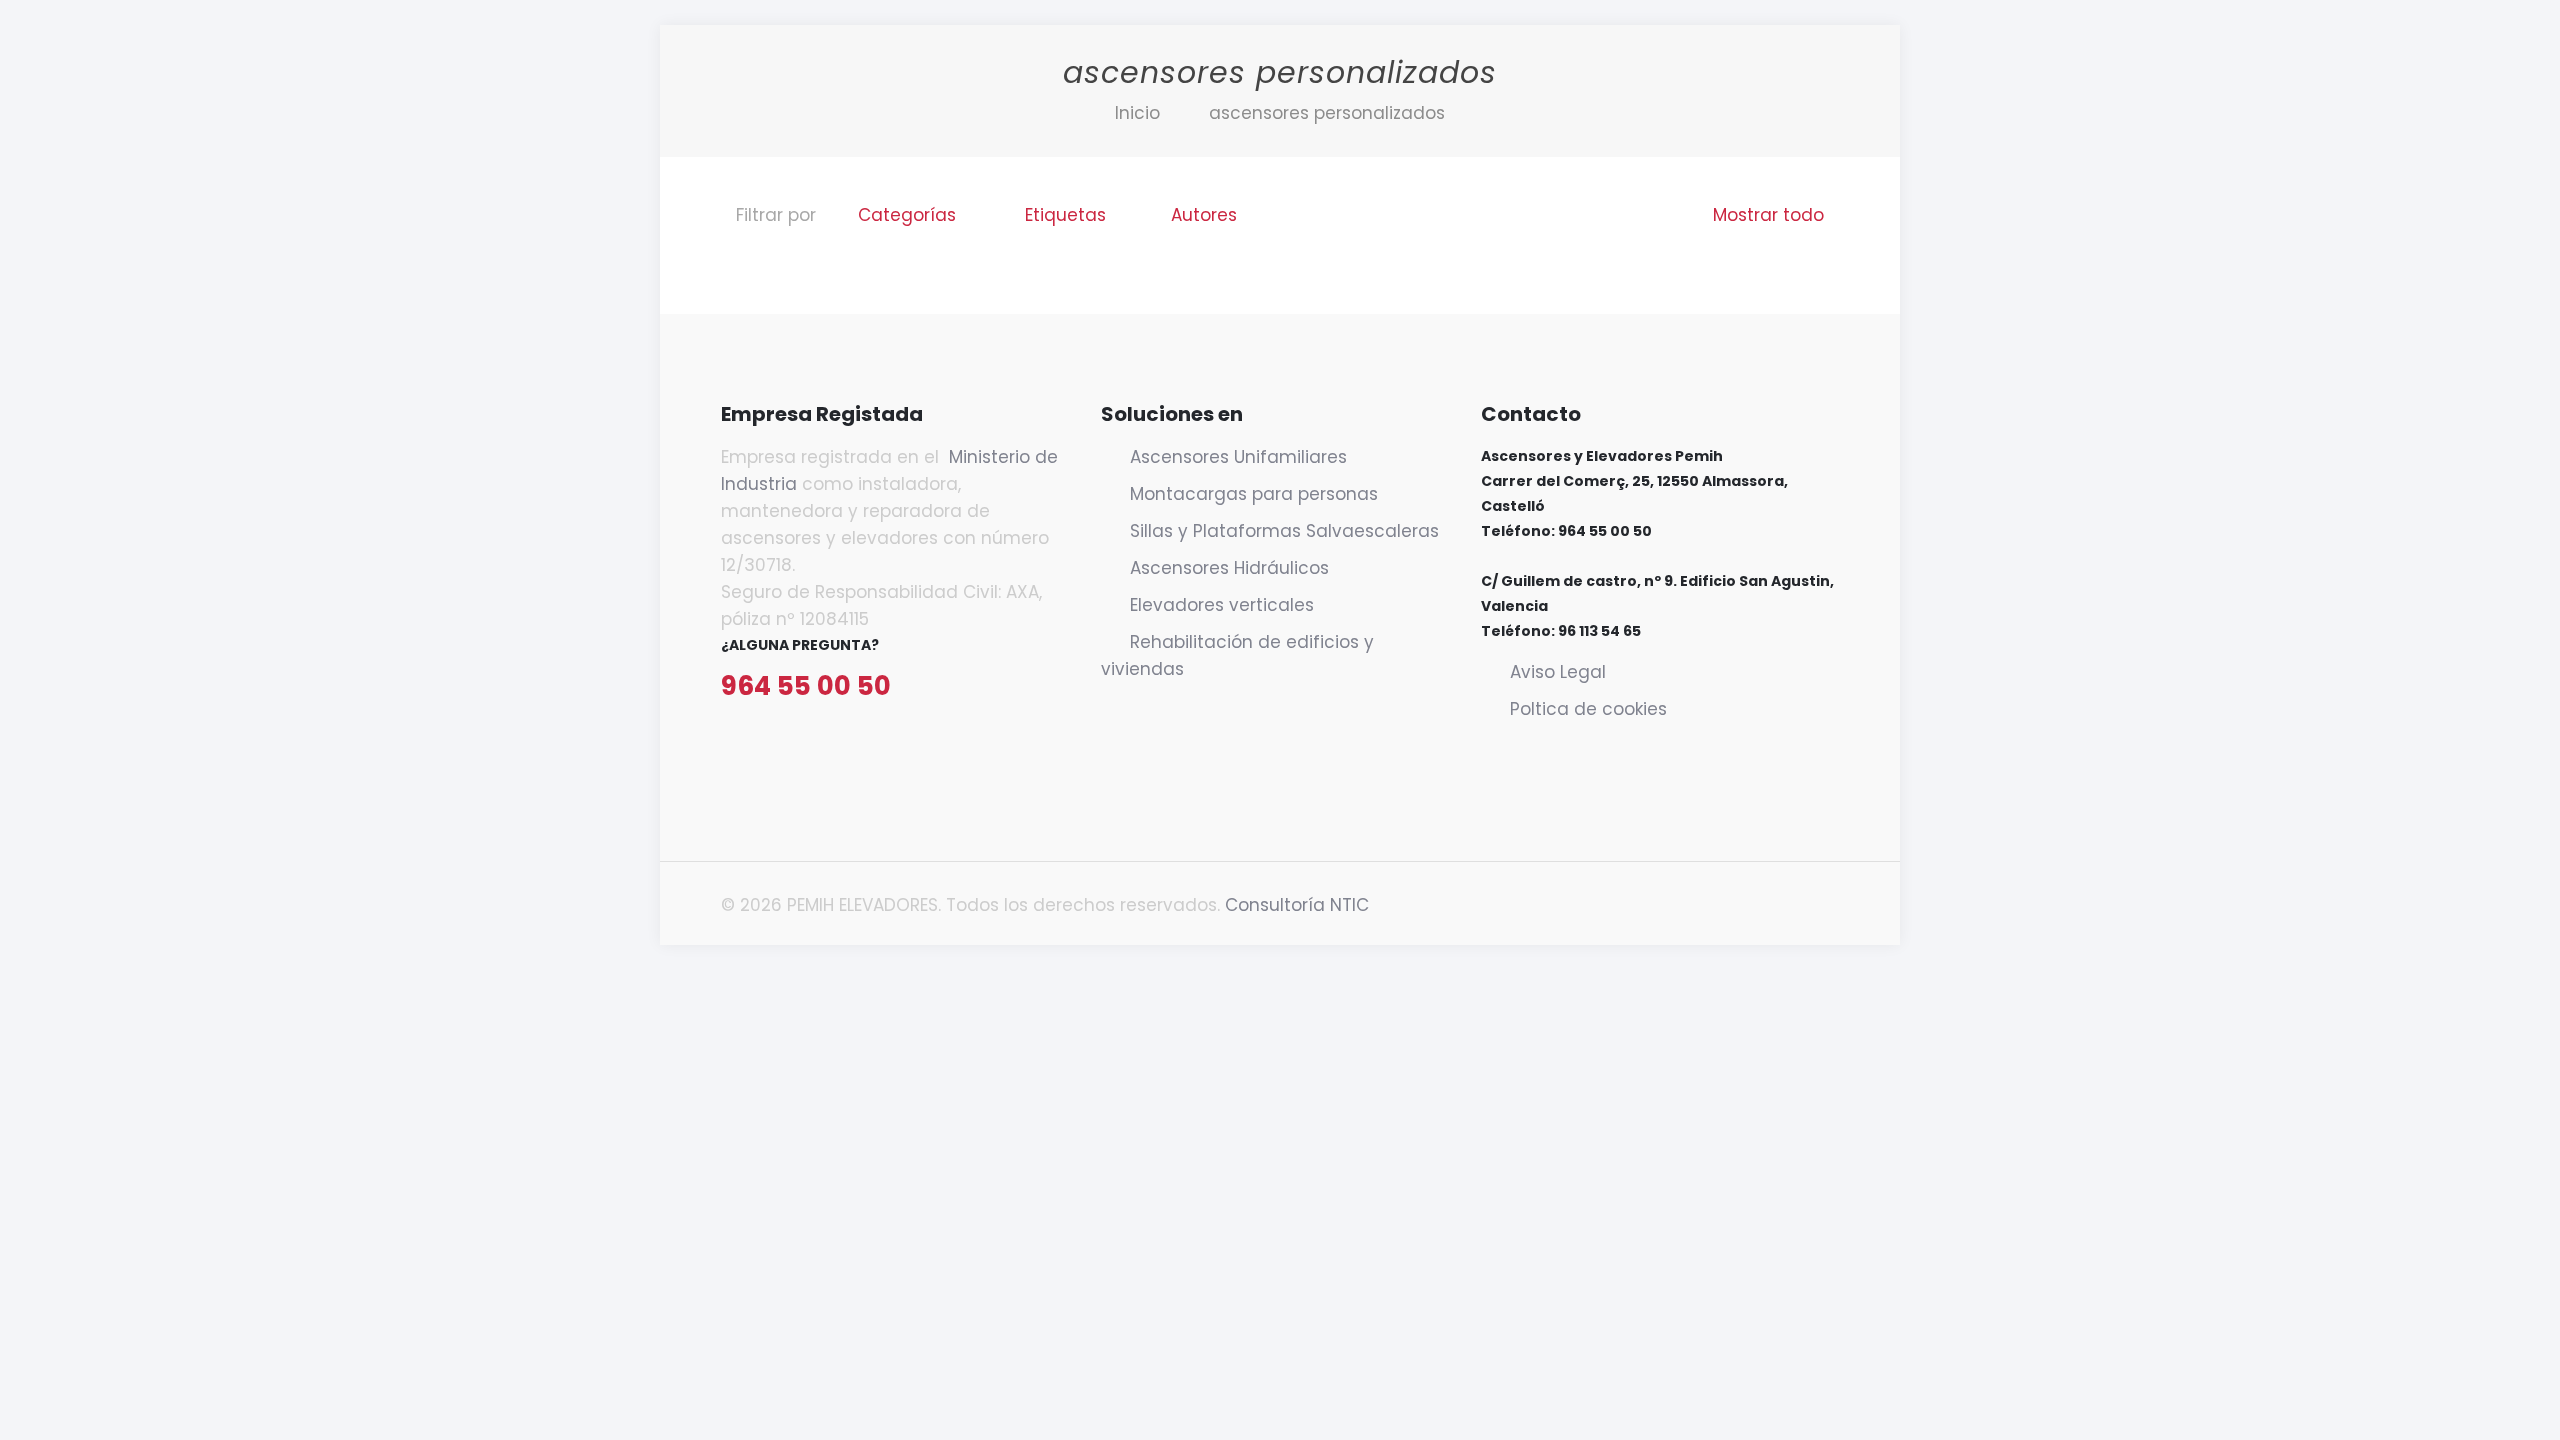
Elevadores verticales (1222, 605)
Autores (1204, 215)
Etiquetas (1065, 215)
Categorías (907, 215)
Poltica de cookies (1588, 709)
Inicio (1137, 113)
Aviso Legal (1558, 672)
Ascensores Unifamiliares (1238, 457)
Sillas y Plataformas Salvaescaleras (1284, 531)
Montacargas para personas (1254, 494)
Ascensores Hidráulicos (1229, 568)
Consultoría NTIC (1297, 905)
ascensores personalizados (1327, 113)
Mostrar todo (1768, 215)
